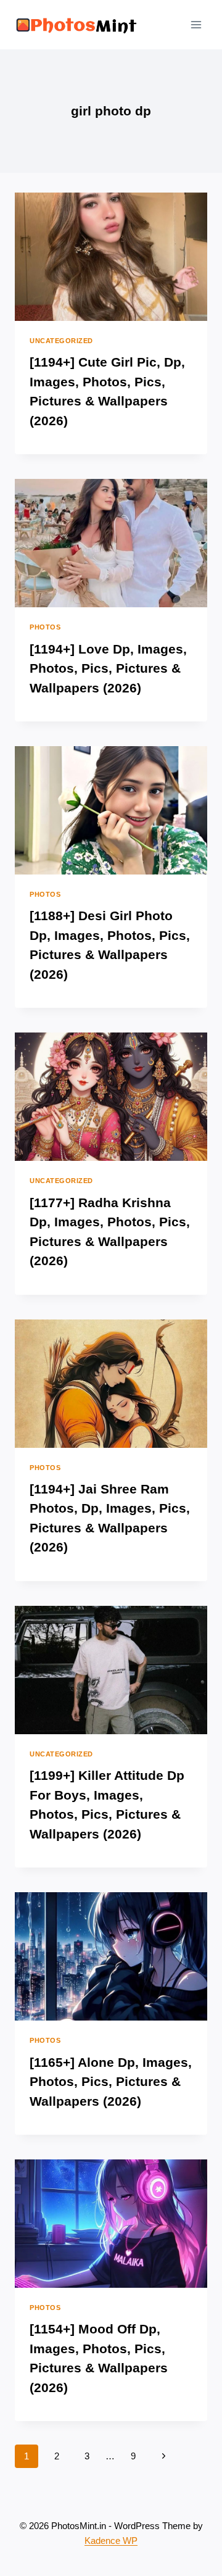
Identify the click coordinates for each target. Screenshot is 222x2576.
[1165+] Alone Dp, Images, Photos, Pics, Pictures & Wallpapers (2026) (111, 2082)
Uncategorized (61, 341)
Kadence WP (111, 2541)
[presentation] (111, 257)
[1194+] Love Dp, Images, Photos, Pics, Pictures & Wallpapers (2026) (108, 668)
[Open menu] (196, 24)
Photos (45, 627)
